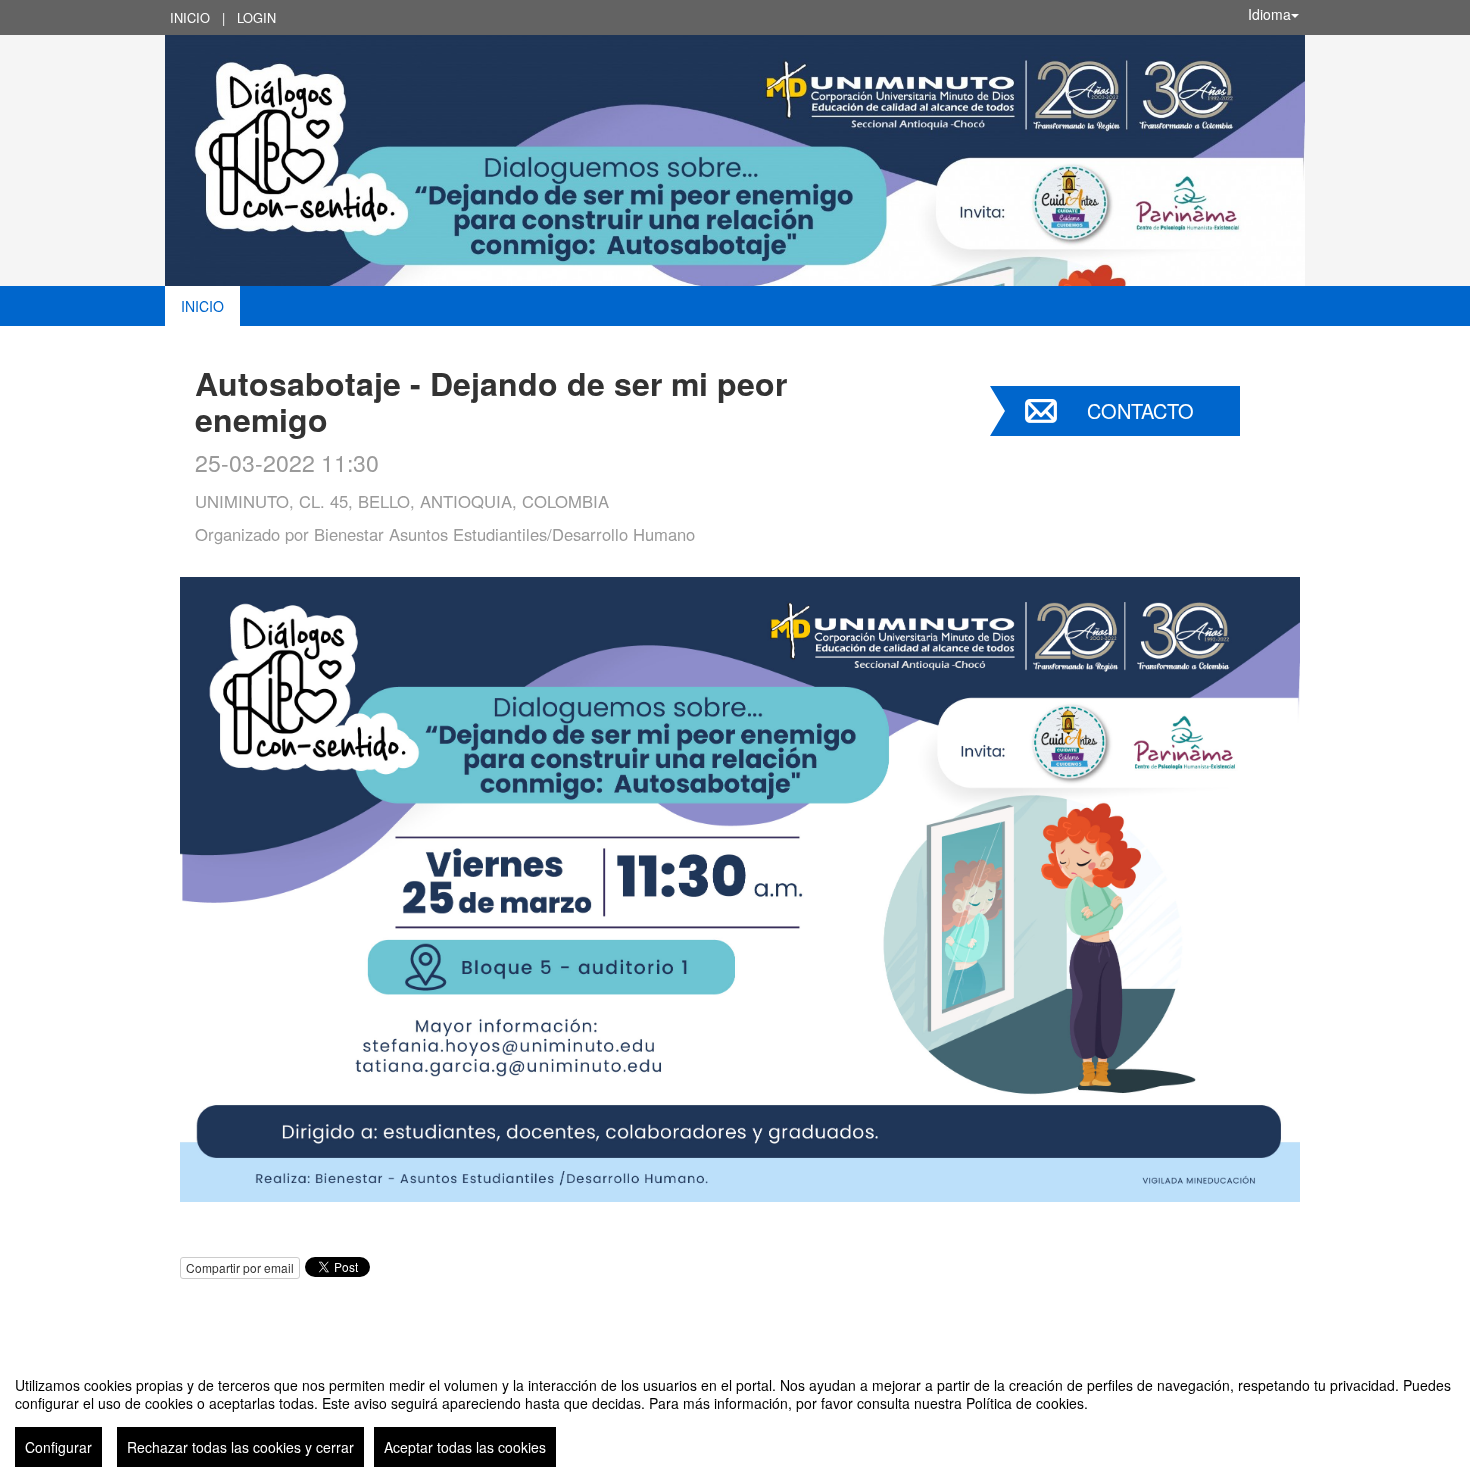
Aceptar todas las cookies (465, 1447)
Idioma (1269, 14)
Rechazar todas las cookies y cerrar (240, 1447)
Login (256, 17)
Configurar (58, 1447)
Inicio (190, 17)
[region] (735, 1414)
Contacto (1140, 410)
